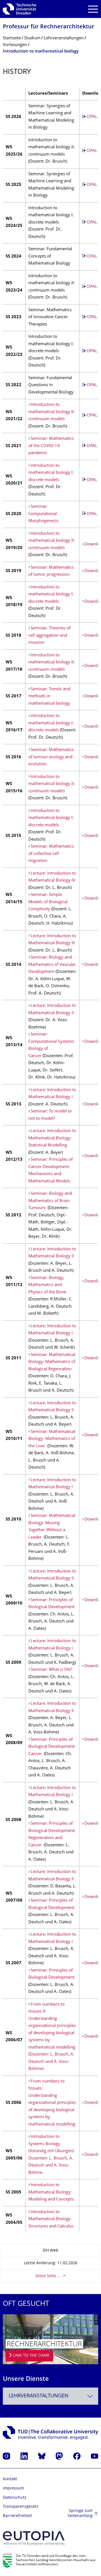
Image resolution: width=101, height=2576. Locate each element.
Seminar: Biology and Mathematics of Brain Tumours (50, 1201)
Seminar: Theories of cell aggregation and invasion (49, 636)
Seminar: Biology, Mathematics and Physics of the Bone (47, 1285)
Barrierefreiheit (17, 2516)
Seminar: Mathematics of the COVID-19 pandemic (51, 446)
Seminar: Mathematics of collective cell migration (51, 854)
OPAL (92, 117)
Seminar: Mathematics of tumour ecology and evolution (51, 757)
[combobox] (50, 2396)
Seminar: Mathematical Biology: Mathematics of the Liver (52, 1439)
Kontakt (10, 2479)
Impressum (13, 2489)
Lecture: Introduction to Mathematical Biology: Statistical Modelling (52, 1138)
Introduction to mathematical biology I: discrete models (51, 473)
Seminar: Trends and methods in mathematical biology (49, 697)
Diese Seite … (48, 2276)
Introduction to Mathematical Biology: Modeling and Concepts (51, 2192)
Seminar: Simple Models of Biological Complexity (48, 902)
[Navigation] (93, 9)
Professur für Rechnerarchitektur (49, 27)
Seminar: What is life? (51, 1670)
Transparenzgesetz (21, 2507)
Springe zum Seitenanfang (80, 2514)
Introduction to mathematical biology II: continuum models (51, 412)
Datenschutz (15, 2498)
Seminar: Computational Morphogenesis (43, 514)
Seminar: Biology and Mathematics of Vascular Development (52, 965)
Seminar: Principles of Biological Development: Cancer (52, 1747)
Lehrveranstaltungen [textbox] (39, 2396)
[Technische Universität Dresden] (19, 9)
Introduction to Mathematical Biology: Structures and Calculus (51, 2219)
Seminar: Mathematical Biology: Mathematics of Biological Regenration (52, 1362)
